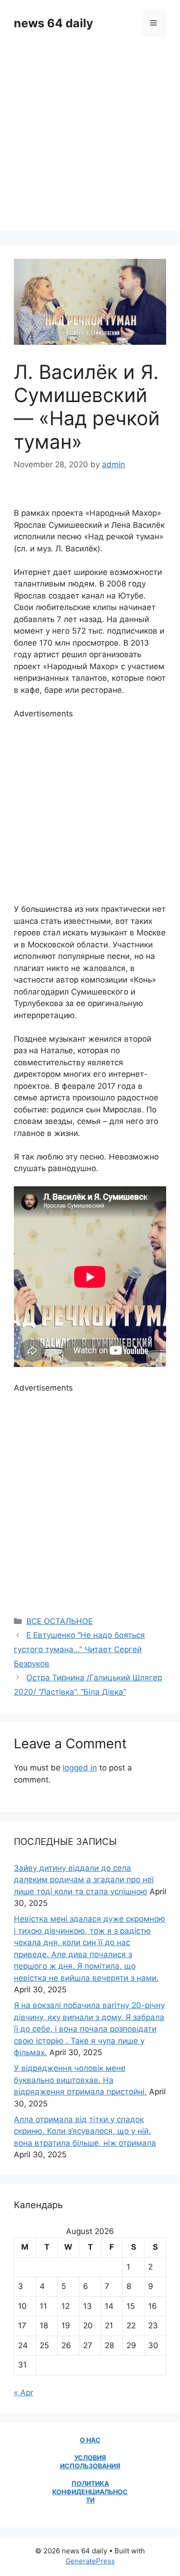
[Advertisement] (90, 141)
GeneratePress (90, 2561)
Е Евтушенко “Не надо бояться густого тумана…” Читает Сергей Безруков (79, 1649)
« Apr (24, 2393)
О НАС (90, 2440)
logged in (80, 1768)
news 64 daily (54, 23)
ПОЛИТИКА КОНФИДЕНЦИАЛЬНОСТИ (90, 2492)
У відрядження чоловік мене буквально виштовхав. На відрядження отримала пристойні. (80, 2080)
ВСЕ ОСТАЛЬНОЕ (60, 1621)
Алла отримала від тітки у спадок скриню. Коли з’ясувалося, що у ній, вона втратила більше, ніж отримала (85, 2131)
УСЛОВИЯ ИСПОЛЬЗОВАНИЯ (90, 2462)
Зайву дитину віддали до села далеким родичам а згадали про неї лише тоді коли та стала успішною (84, 1880)
